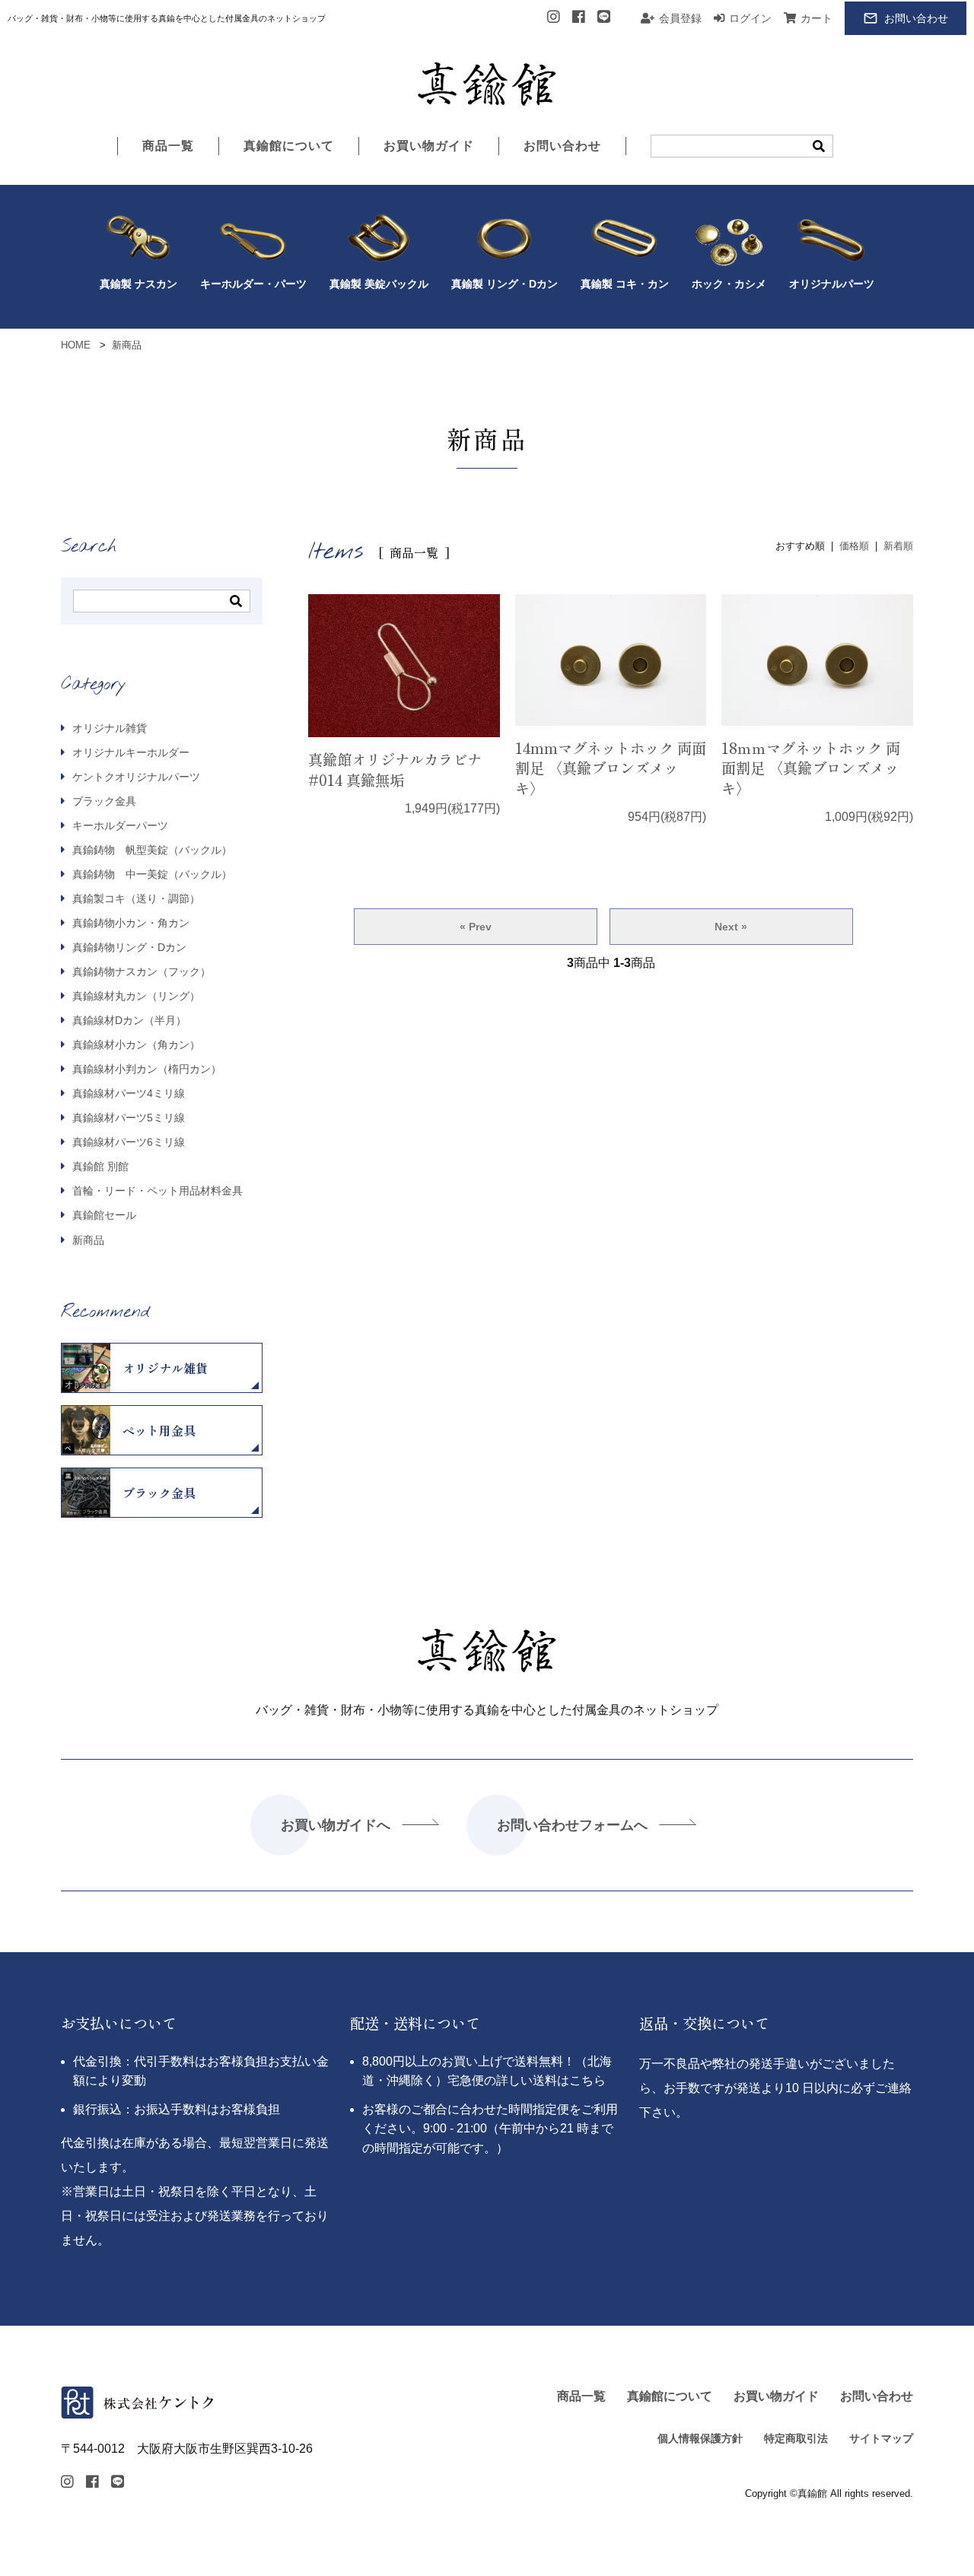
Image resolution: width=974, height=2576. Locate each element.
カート (816, 18)
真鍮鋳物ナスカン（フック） (140, 972)
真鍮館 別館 (99, 1166)
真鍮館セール (103, 1215)
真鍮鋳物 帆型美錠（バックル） (151, 850)
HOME (76, 345)
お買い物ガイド (429, 146)
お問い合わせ (916, 18)
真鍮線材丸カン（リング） (135, 996)
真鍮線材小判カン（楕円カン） (145, 1069)
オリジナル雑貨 (108, 728)
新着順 (898, 546)
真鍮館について (289, 146)
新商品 (87, 1240)
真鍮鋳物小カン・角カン (129, 923)
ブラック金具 (103, 801)
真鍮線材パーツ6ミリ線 (127, 1142)
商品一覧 (168, 146)
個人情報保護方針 (700, 2439)
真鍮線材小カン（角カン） (135, 1045)
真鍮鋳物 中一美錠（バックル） (151, 874)
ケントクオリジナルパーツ (135, 777)
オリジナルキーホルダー (129, 752)
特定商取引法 (796, 2439)
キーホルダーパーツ (119, 825)
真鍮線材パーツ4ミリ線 (127, 1093)
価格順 (854, 546)
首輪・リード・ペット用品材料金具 (156, 1191)
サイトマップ (881, 2439)
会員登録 (680, 18)
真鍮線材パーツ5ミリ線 (127, 1118)
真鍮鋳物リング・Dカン (128, 947)
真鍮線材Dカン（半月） (128, 1020)
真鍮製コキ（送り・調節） (135, 898)
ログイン (750, 18)
